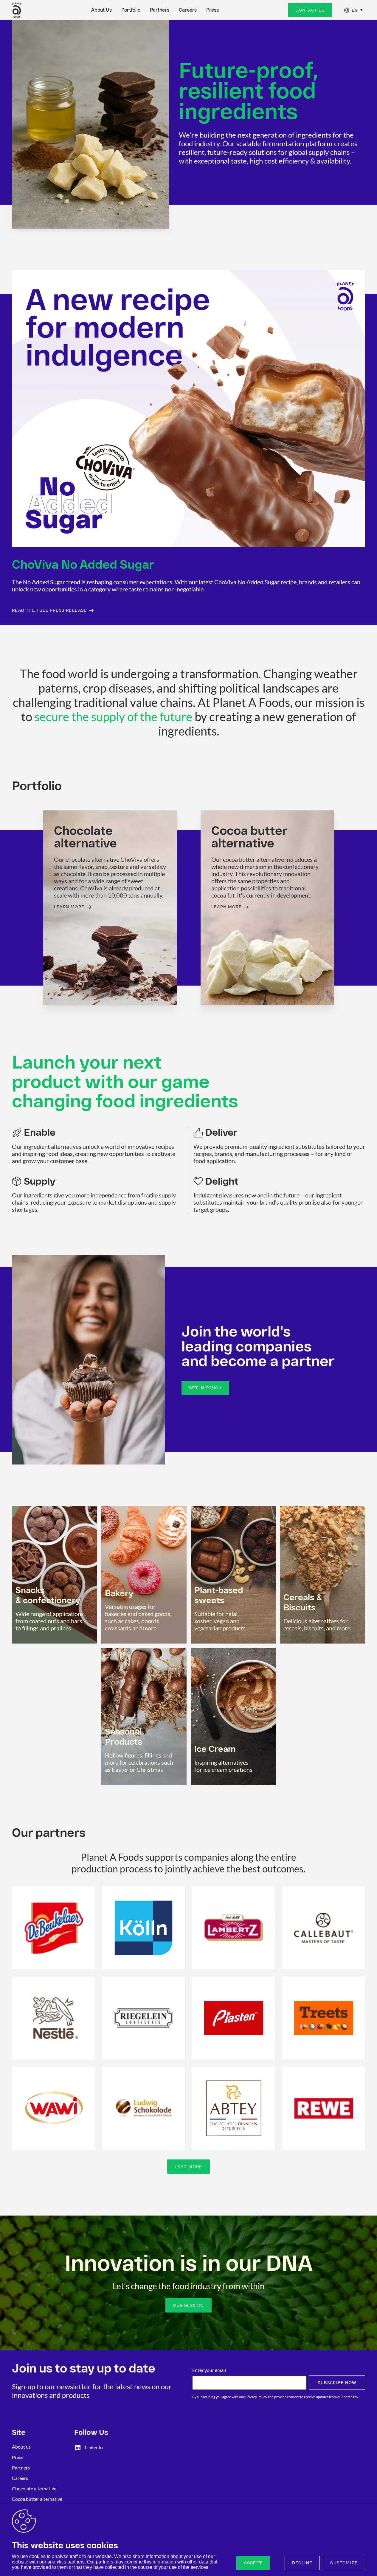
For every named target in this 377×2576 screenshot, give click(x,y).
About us (21, 2447)
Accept (253, 2563)
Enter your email (209, 2370)
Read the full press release (49, 610)
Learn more (69, 907)
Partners (160, 10)
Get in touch (205, 1388)
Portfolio (131, 10)
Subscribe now (337, 2383)
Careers (188, 10)
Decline (302, 2563)
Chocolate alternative (34, 2488)
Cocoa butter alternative (37, 2499)
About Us (101, 10)
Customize (344, 2563)
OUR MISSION (188, 2305)
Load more (188, 2167)
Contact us (310, 10)
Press (212, 10)
